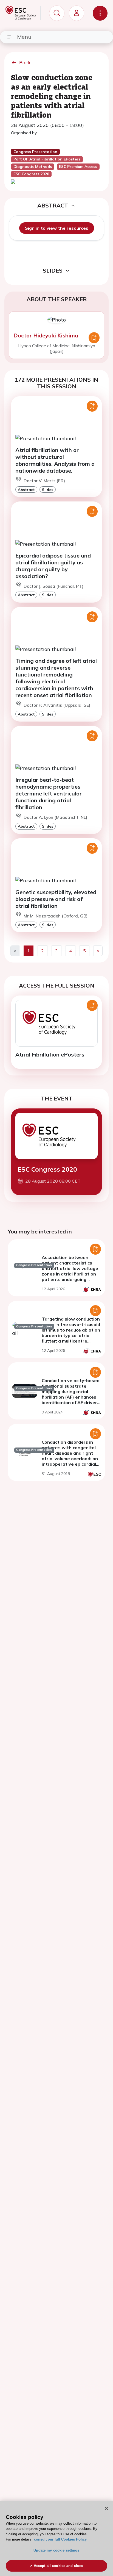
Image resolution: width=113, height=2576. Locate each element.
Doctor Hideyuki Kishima (46, 335)
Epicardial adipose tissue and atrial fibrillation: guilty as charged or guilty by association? (53, 566)
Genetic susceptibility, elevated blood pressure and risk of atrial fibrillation (56, 899)
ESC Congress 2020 (47, 1169)
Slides (48, 490)
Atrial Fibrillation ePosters (50, 1054)
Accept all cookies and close (59, 2566)
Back (25, 63)
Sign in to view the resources (57, 228)
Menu (24, 37)
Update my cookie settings (56, 2550)
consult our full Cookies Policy (60, 2539)
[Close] (106, 2508)
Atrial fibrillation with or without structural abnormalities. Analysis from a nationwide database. (55, 460)
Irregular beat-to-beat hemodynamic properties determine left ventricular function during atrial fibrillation (49, 793)
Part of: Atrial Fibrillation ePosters (47, 159)
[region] (56, 2538)
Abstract (26, 490)
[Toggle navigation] (100, 13)
